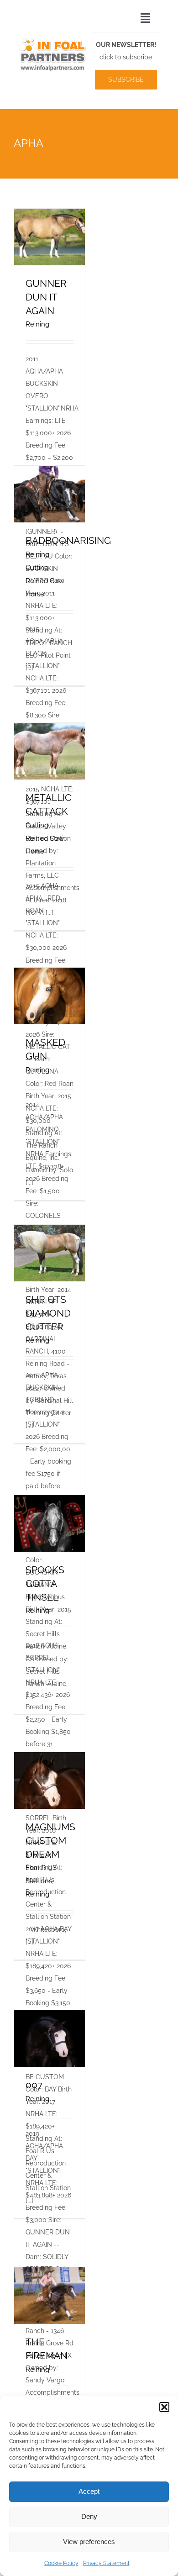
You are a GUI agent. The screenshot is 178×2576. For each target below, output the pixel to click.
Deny (89, 2516)
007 (34, 2085)
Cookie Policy (61, 2563)
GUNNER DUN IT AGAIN (46, 297)
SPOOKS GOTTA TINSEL (45, 1583)
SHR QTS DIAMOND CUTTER (48, 1313)
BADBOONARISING (68, 540)
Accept (89, 2491)
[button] (164, 2407)
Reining (37, 324)
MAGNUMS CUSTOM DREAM (50, 1840)
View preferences (89, 2542)
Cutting (37, 568)
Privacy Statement (106, 2563)
